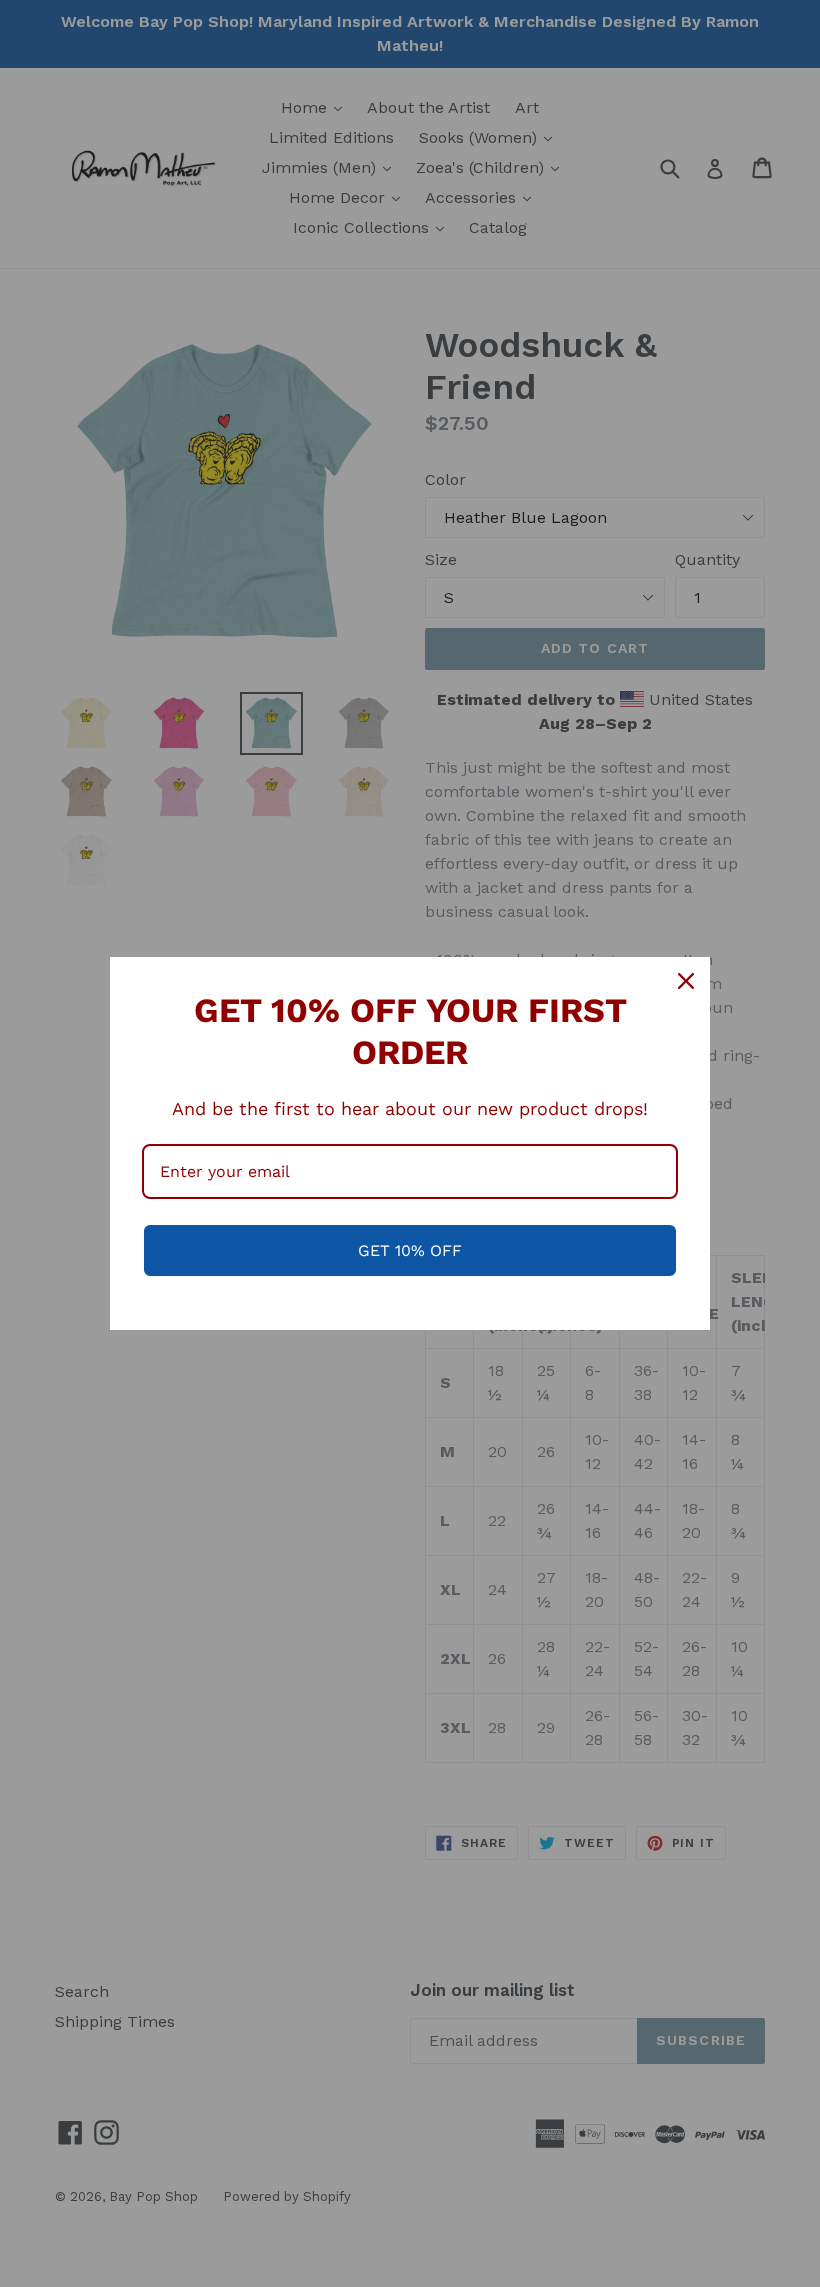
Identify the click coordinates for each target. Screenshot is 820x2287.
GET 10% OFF (410, 1250)
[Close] (686, 981)
